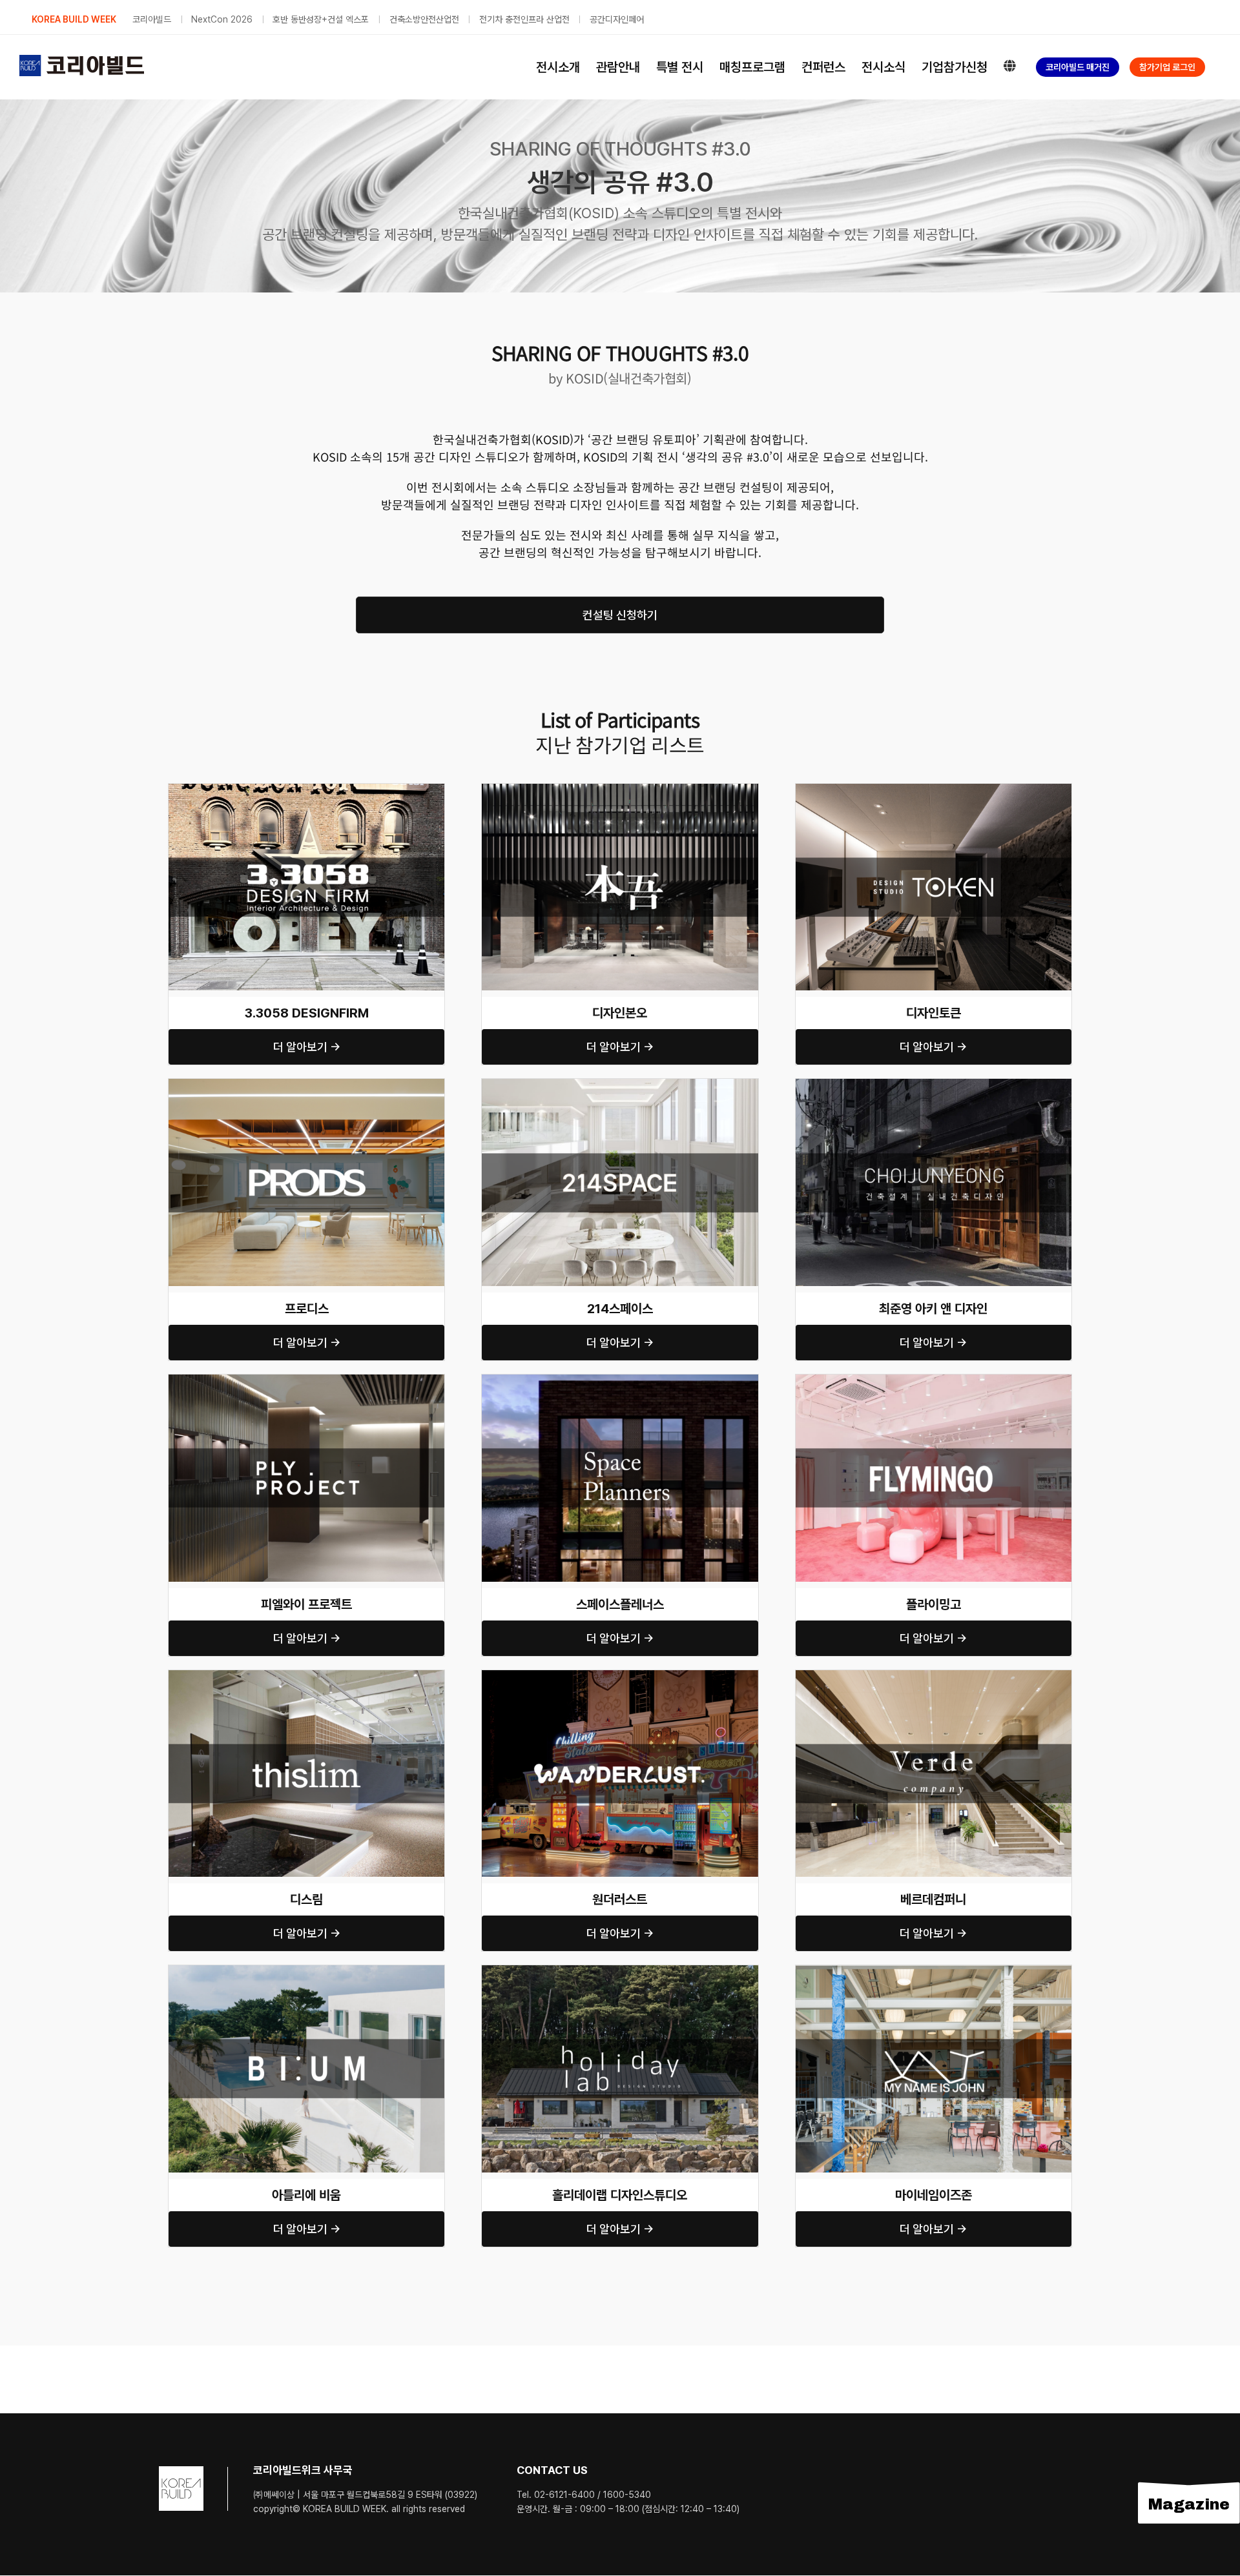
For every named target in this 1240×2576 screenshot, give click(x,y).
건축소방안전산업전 (424, 19)
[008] (306, 1675)
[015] (620, 1379)
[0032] (620, 1970)
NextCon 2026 (222, 19)
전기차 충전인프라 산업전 (524, 19)
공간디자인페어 (617, 19)
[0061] (620, 1675)
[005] (620, 1084)
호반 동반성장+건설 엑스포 (321, 19)
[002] (620, 789)
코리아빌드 (152, 19)
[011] (306, 1970)
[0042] (934, 1675)
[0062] (934, 1084)
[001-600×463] (306, 789)
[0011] (934, 789)
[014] (306, 1379)
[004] (306, 1084)
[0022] (934, 1970)
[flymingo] (934, 1379)
